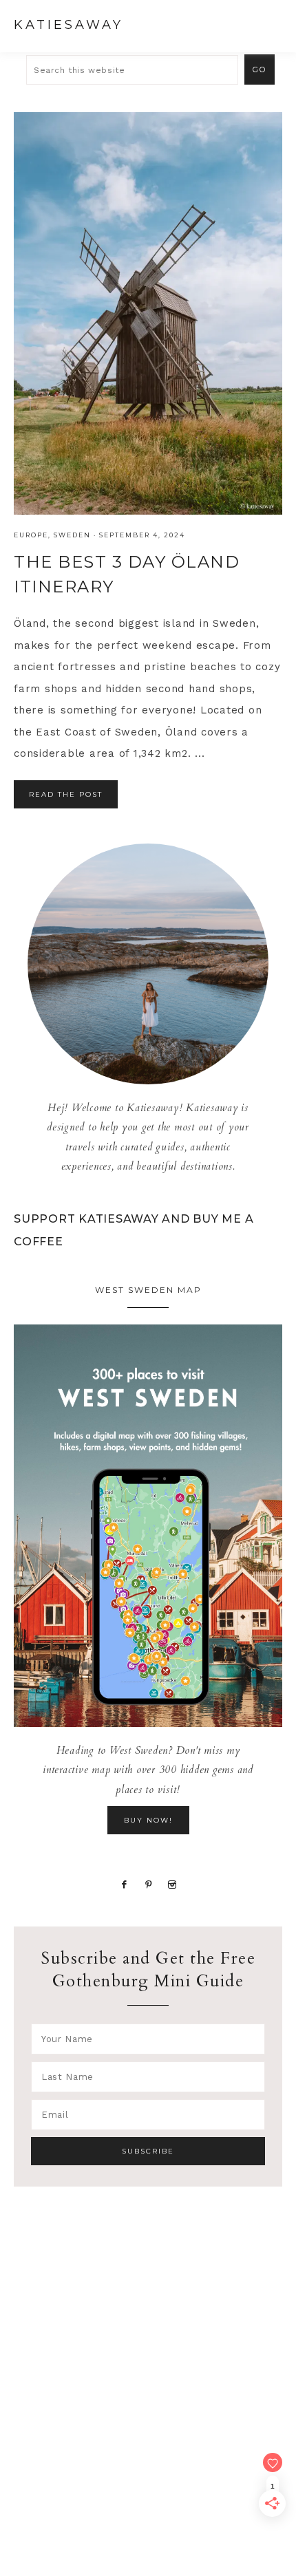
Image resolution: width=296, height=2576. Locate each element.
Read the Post (66, 794)
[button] (269, 24)
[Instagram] (172, 1883)
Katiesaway (68, 25)
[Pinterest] (148, 1883)
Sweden (72, 535)
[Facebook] (124, 1883)
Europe (31, 535)
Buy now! (148, 1820)
